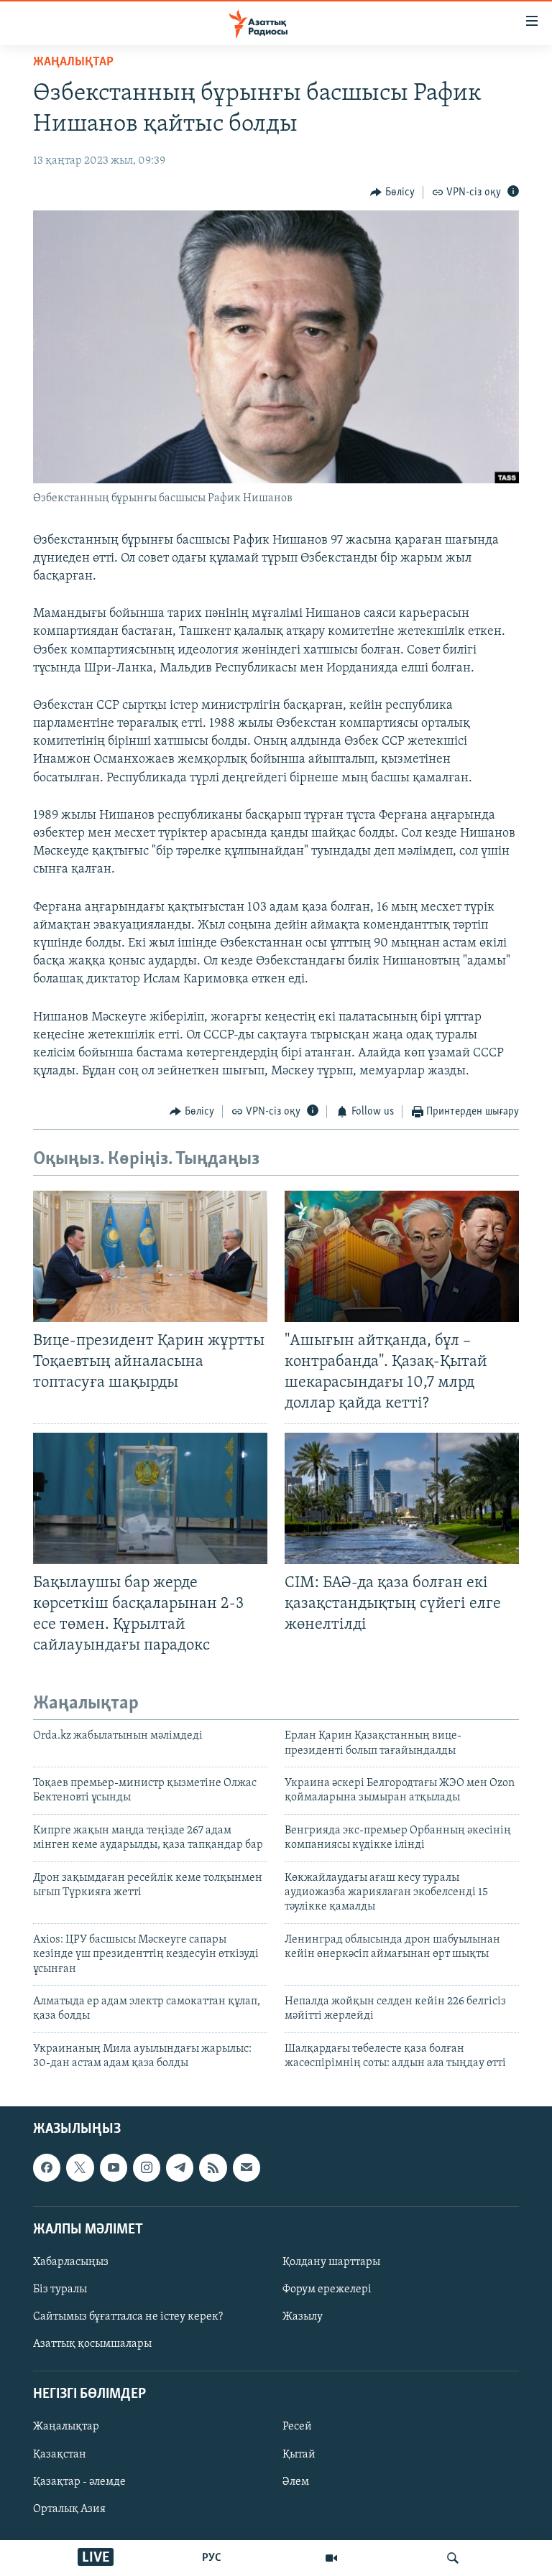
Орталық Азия (69, 2508)
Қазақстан (60, 2454)
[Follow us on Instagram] (147, 2167)
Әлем (296, 2481)
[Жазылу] (247, 2167)
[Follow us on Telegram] (180, 2167)
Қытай (299, 2454)
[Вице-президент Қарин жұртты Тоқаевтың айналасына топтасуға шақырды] (150, 1256)
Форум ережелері (327, 2289)
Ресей (297, 2427)
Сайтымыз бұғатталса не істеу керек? (128, 2317)
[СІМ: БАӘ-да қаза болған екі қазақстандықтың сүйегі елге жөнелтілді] (402, 1498)
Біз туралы (60, 2289)
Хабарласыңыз (71, 2262)
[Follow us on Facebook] (47, 2167)
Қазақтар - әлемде (79, 2481)
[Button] (392, 192)
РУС (212, 2558)
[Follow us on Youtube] (114, 2167)
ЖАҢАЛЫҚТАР (73, 62)
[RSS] (213, 2167)
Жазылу (303, 2317)
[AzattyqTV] (331, 2558)
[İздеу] (453, 2558)
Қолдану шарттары (331, 2262)
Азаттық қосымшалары (92, 2344)
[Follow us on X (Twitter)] (80, 2167)
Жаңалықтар (66, 2427)
